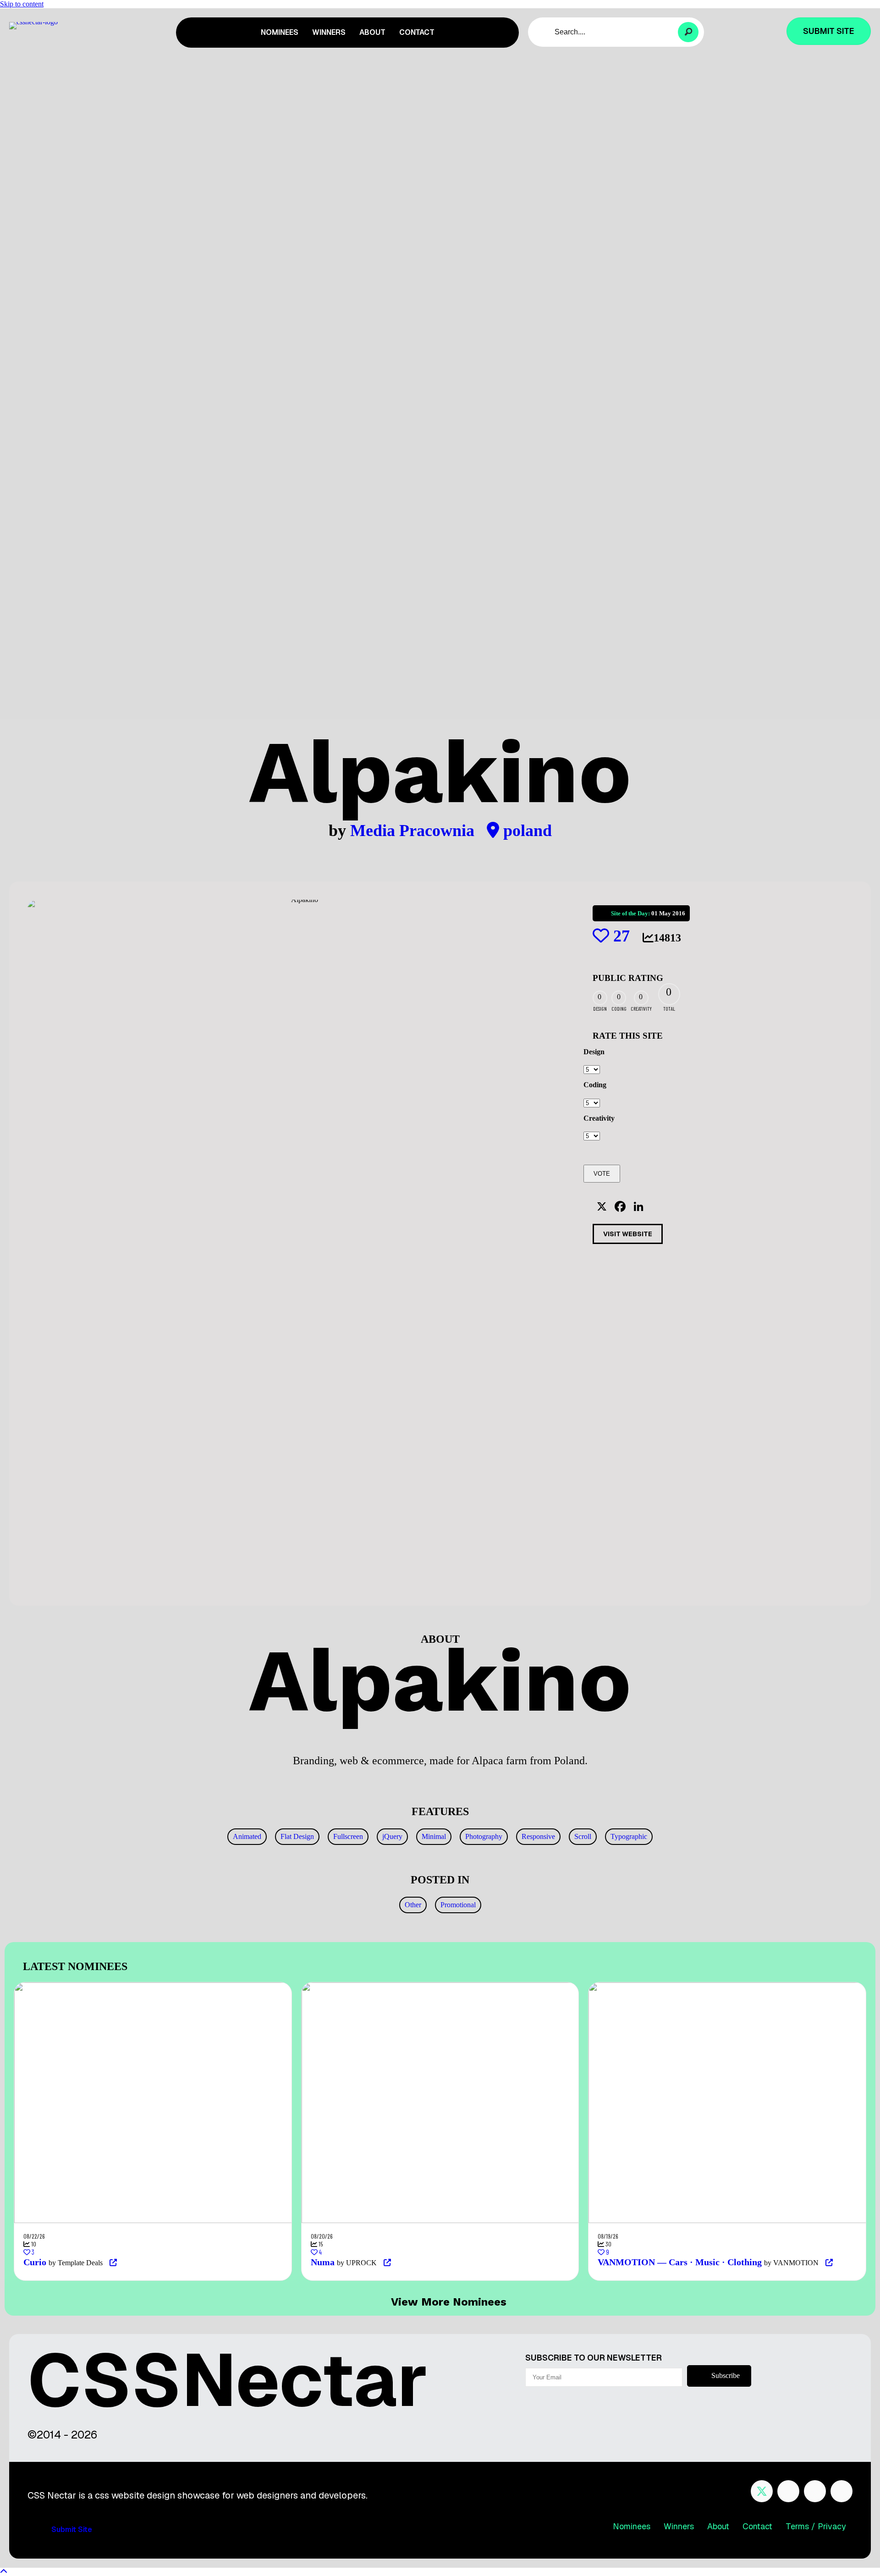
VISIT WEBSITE (628, 1234)
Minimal (434, 1836)
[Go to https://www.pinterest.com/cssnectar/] (815, 2491)
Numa (323, 2262)
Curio (35, 2262)
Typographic (629, 1836)
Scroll (583, 1836)
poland (525, 831)
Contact (757, 2526)
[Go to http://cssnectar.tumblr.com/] (841, 2491)
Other (413, 1905)
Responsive (538, 1836)
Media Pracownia (414, 831)
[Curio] (249, 1986)
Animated (247, 1836)
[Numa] (536, 1986)
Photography (484, 1836)
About (718, 2526)
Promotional (458, 1905)
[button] (688, 32)
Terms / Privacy (816, 2526)
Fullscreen (348, 1836)
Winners (679, 2526)
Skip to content (22, 4)
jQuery (392, 1836)
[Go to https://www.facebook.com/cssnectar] (788, 2491)
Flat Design (297, 1836)
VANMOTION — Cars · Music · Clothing (680, 2262)
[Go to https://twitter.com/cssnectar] (762, 2491)
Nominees (632, 2526)
